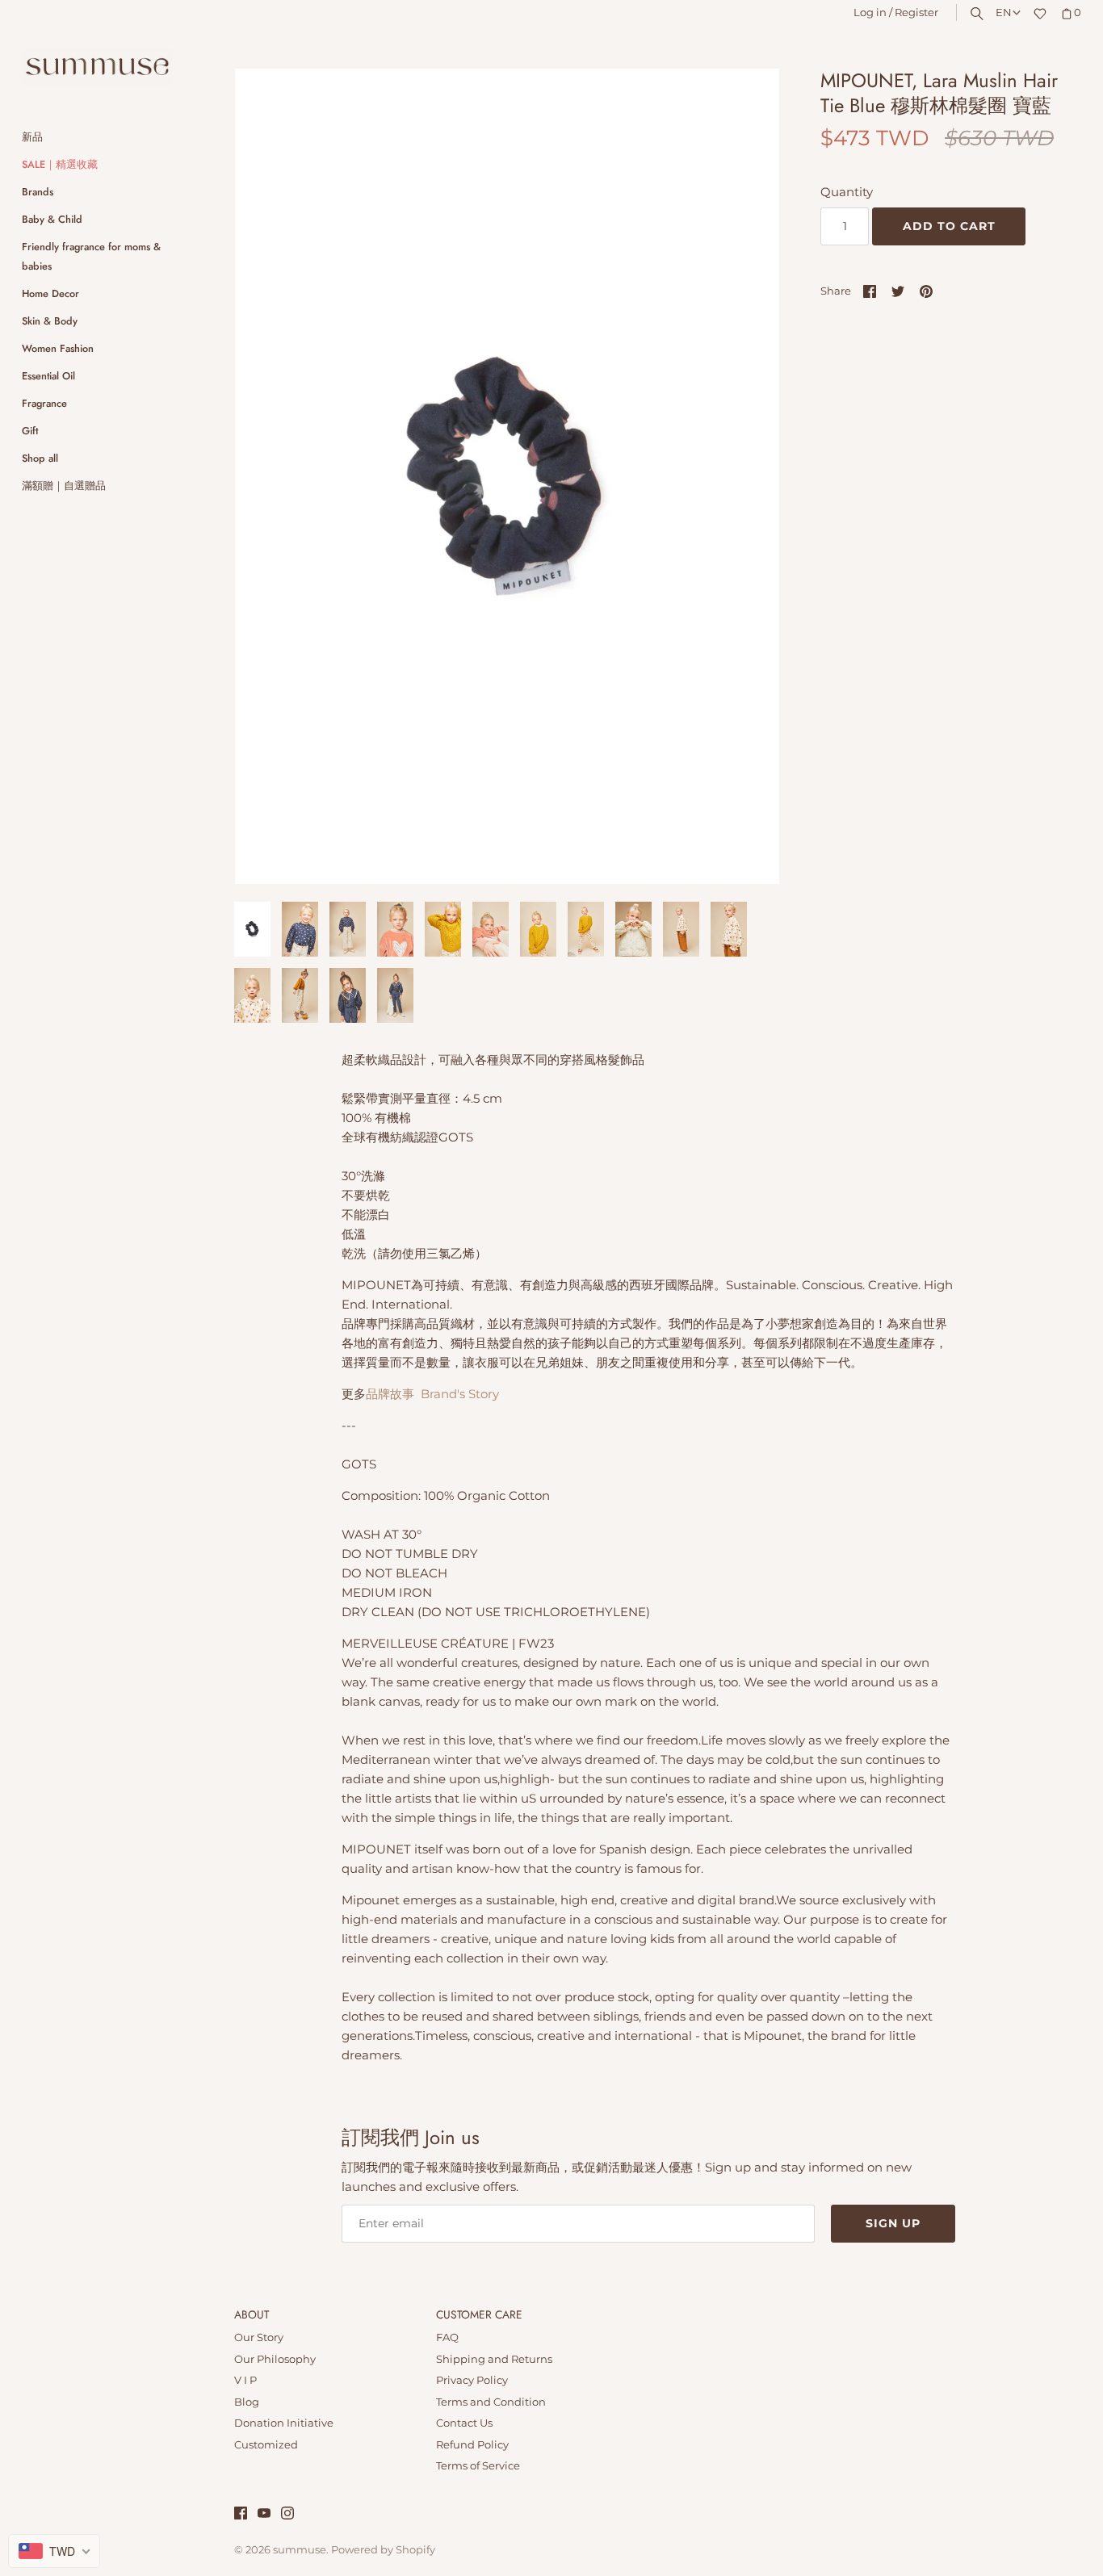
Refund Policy (472, 2445)
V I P (245, 2380)
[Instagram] (287, 2515)
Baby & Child (52, 219)
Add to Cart (949, 226)
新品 (32, 137)
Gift (30, 431)
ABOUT (252, 2315)
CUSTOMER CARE (479, 2315)
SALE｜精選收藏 (60, 164)
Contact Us (464, 2423)
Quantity (847, 192)
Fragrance (44, 403)
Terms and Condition (491, 2402)
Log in (870, 13)
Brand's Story (460, 1394)
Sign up (893, 2223)
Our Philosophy (275, 2359)
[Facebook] (241, 2515)
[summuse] (97, 67)
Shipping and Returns (494, 2359)
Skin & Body (50, 321)
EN (1004, 13)
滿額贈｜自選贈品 (64, 486)
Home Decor (50, 293)
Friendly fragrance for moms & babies (91, 256)
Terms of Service (478, 2466)
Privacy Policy (472, 2380)
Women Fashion (58, 348)
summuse (300, 2550)
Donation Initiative (284, 2423)
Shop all (40, 458)
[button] (745, 476)
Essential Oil (48, 376)
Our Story (259, 2337)
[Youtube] (264, 2515)
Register (916, 13)
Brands (38, 192)
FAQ (447, 2337)
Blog (247, 2402)
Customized (266, 2445)
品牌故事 (390, 1394)
